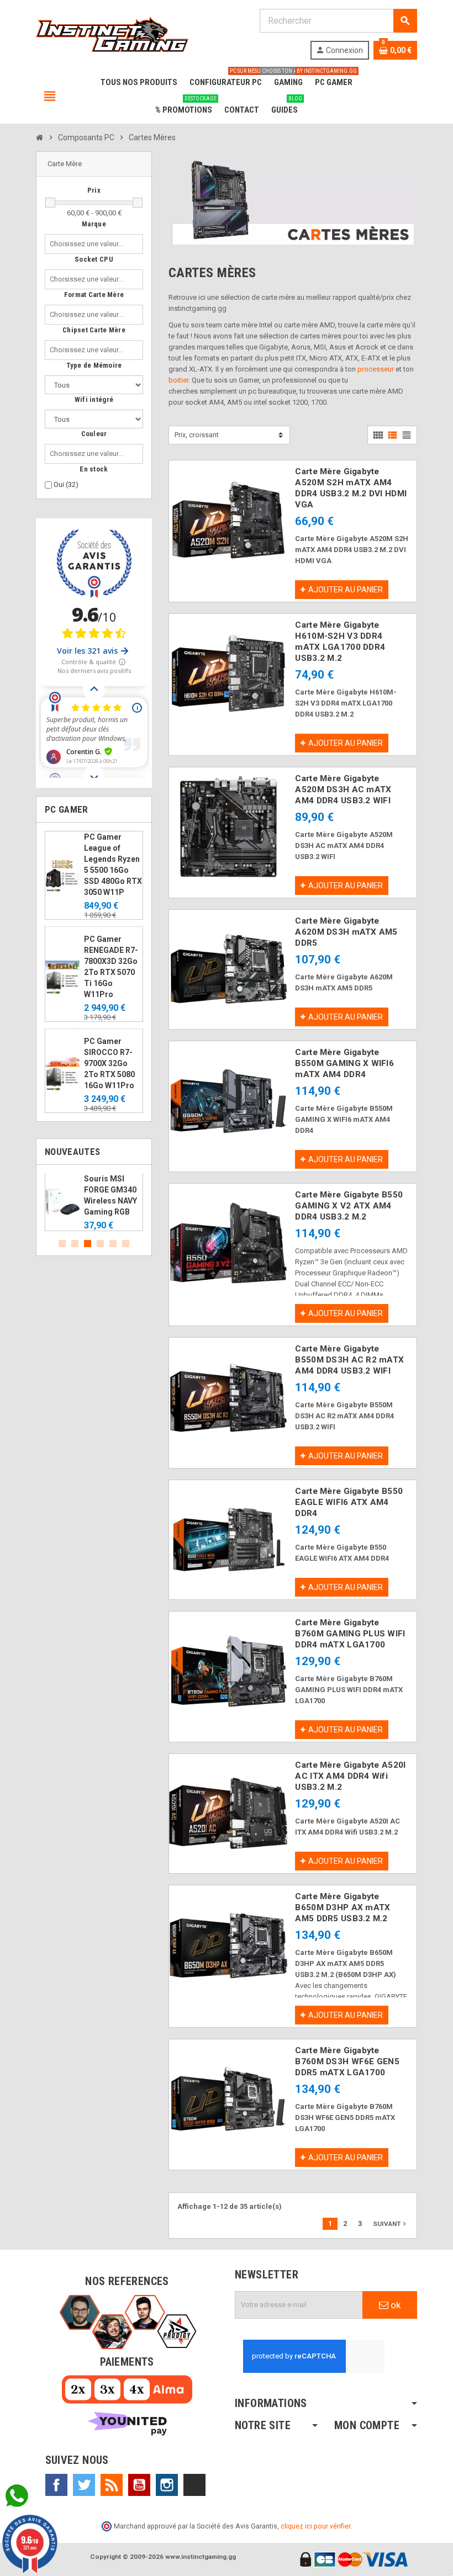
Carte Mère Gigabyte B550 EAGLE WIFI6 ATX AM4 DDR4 (349, 1502)
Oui (66, 484)
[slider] (50, 203)
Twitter (84, 2485)
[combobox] (89, 244)
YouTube (139, 2485)
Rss (112, 2485)
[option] (94, 1202)
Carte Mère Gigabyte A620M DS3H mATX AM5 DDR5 (346, 932)
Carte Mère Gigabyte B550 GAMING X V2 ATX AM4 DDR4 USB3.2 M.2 (349, 1206)
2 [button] (75, 1244)
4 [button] (100, 1244)
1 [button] (62, 1244)
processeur (376, 369)
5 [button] (113, 1244)
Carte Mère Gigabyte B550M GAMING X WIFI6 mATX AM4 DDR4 (344, 1063)
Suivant (391, 2224)
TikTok (194, 2485)
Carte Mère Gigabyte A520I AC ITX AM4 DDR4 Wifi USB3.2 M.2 (350, 1776)
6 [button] (126, 1244)
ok (394, 2305)
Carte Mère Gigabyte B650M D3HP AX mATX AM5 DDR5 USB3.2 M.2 (343, 1907)
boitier (178, 380)
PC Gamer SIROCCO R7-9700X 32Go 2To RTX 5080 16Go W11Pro (109, 1063)
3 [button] (88, 1244)
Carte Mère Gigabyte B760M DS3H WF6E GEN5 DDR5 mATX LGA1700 (347, 2061)
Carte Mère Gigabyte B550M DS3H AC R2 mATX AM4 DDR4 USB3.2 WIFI (349, 1360)
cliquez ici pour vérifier (315, 2526)
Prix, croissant (197, 435)
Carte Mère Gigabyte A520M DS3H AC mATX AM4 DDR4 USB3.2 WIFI (343, 789)
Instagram (167, 2485)
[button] (94, 164)
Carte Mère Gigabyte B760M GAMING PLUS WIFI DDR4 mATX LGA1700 (350, 1634)
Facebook (56, 2485)
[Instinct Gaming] (112, 33)
